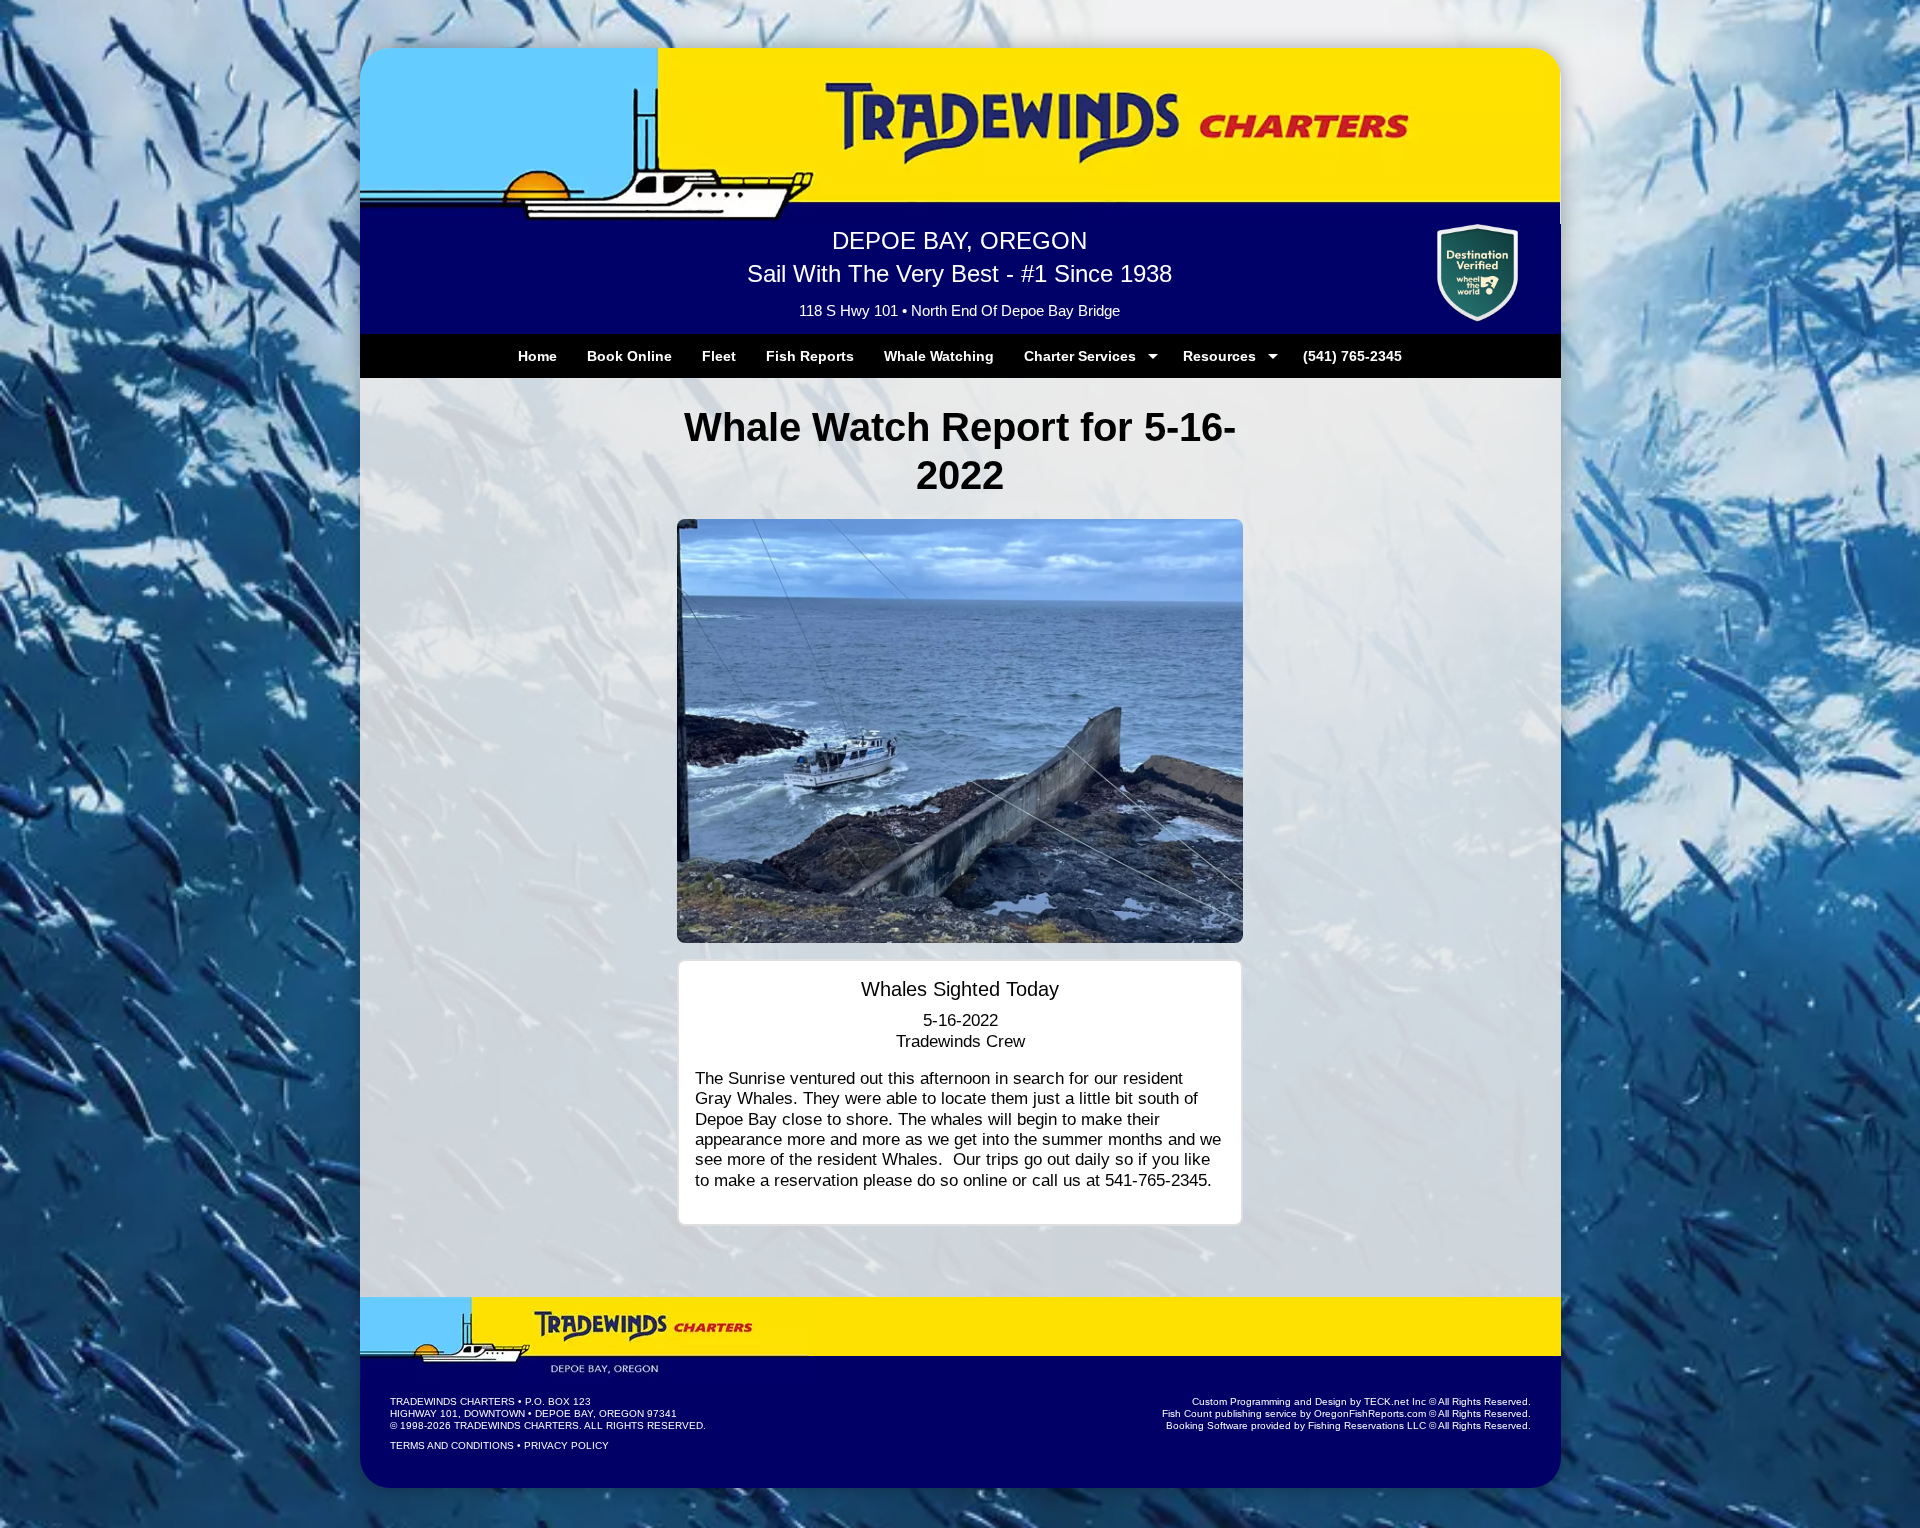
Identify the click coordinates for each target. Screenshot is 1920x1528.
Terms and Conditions (452, 1445)
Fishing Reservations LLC (1367, 1425)
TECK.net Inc (1395, 1401)
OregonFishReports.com (1370, 1413)
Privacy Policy (566, 1445)
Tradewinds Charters (452, 1401)
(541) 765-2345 (1352, 356)
